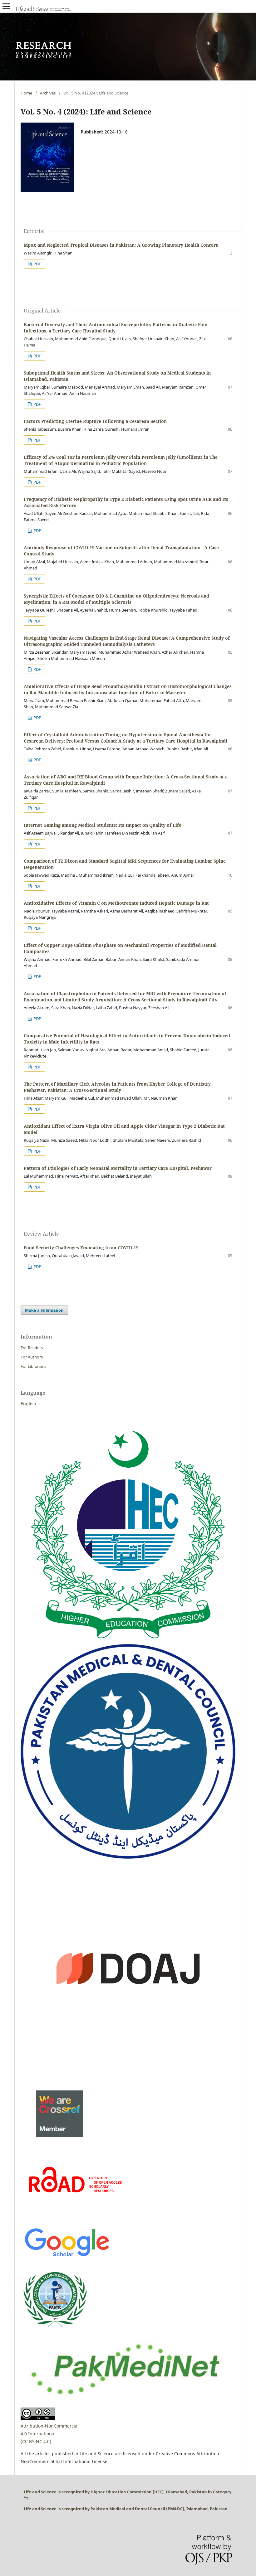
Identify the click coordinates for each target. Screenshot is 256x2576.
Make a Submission (44, 1310)
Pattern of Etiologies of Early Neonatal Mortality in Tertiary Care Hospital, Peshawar (118, 1168)
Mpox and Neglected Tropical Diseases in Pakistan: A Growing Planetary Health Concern (121, 245)
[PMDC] (128, 1857)
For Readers (32, 1348)
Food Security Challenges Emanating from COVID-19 (81, 1248)
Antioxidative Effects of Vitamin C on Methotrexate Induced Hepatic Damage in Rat (116, 903)
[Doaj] (128, 2074)
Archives (48, 93)
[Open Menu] (6, 6)
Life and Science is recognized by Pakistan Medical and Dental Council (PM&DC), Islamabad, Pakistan (126, 2509)
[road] (75, 2216)
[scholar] (67, 2258)
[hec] (128, 1640)
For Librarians (33, 1366)
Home (26, 93)
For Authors (32, 1357)
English (28, 1404)
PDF (37, 264)
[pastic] (55, 2330)
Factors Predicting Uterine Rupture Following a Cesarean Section (95, 421)
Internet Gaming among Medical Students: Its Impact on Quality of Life (103, 825)
